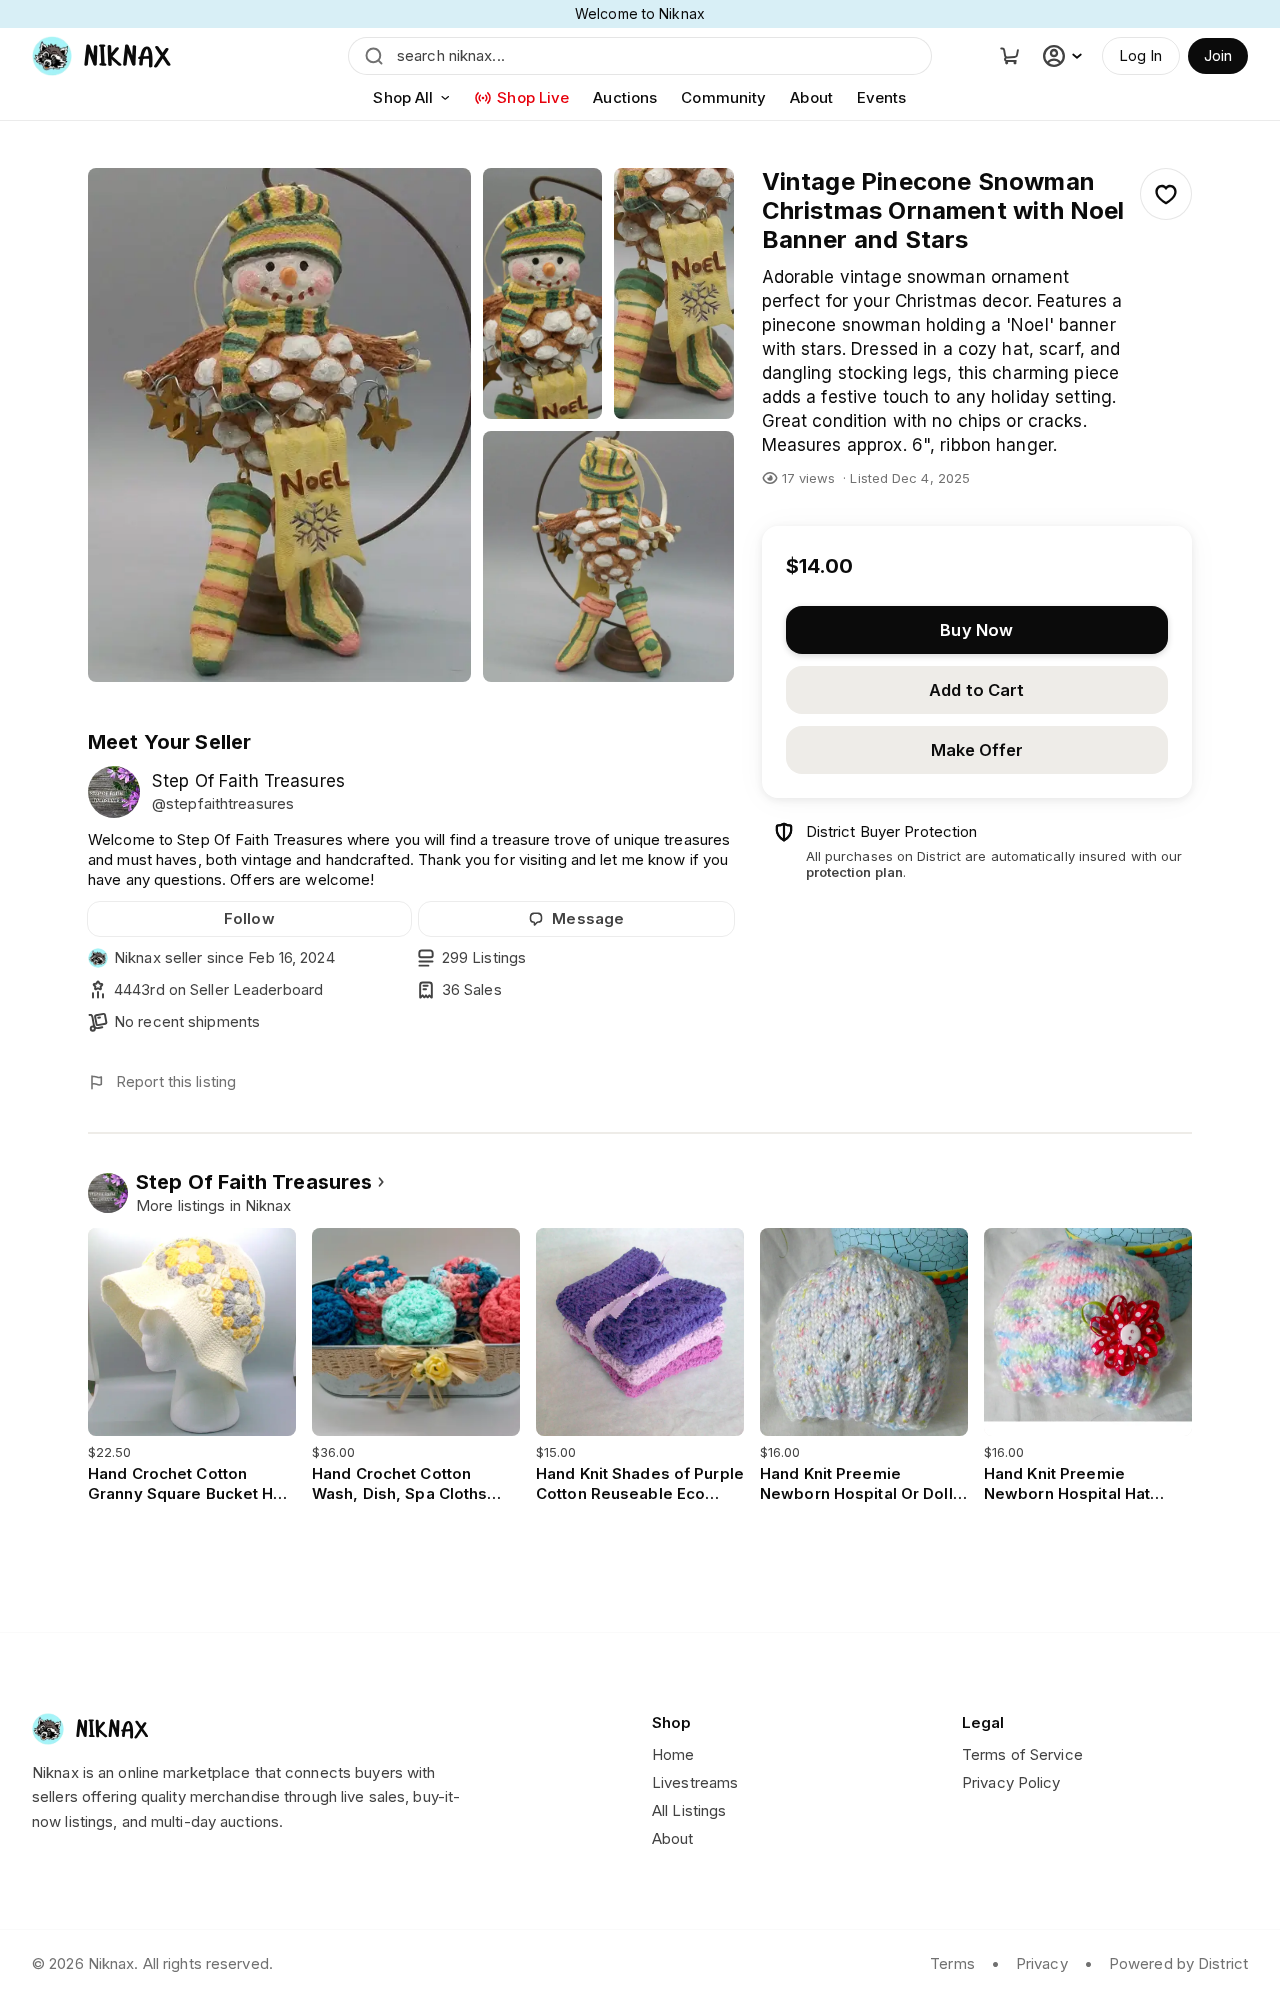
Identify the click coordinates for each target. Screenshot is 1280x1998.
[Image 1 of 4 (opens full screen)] (279, 425)
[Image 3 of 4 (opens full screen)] (674, 293)
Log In (1141, 55)
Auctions (625, 97)
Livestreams (695, 1782)
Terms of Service (1022, 1754)
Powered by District (1178, 1963)
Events (882, 97)
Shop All (403, 97)
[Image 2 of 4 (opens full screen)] (543, 293)
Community (723, 97)
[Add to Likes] (1166, 194)
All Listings (689, 1810)
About (811, 97)
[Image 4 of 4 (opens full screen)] (608, 556)
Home (673, 1754)
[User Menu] (1065, 56)
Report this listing (176, 1081)
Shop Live (533, 97)
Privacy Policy (1011, 1782)
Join (1218, 55)
